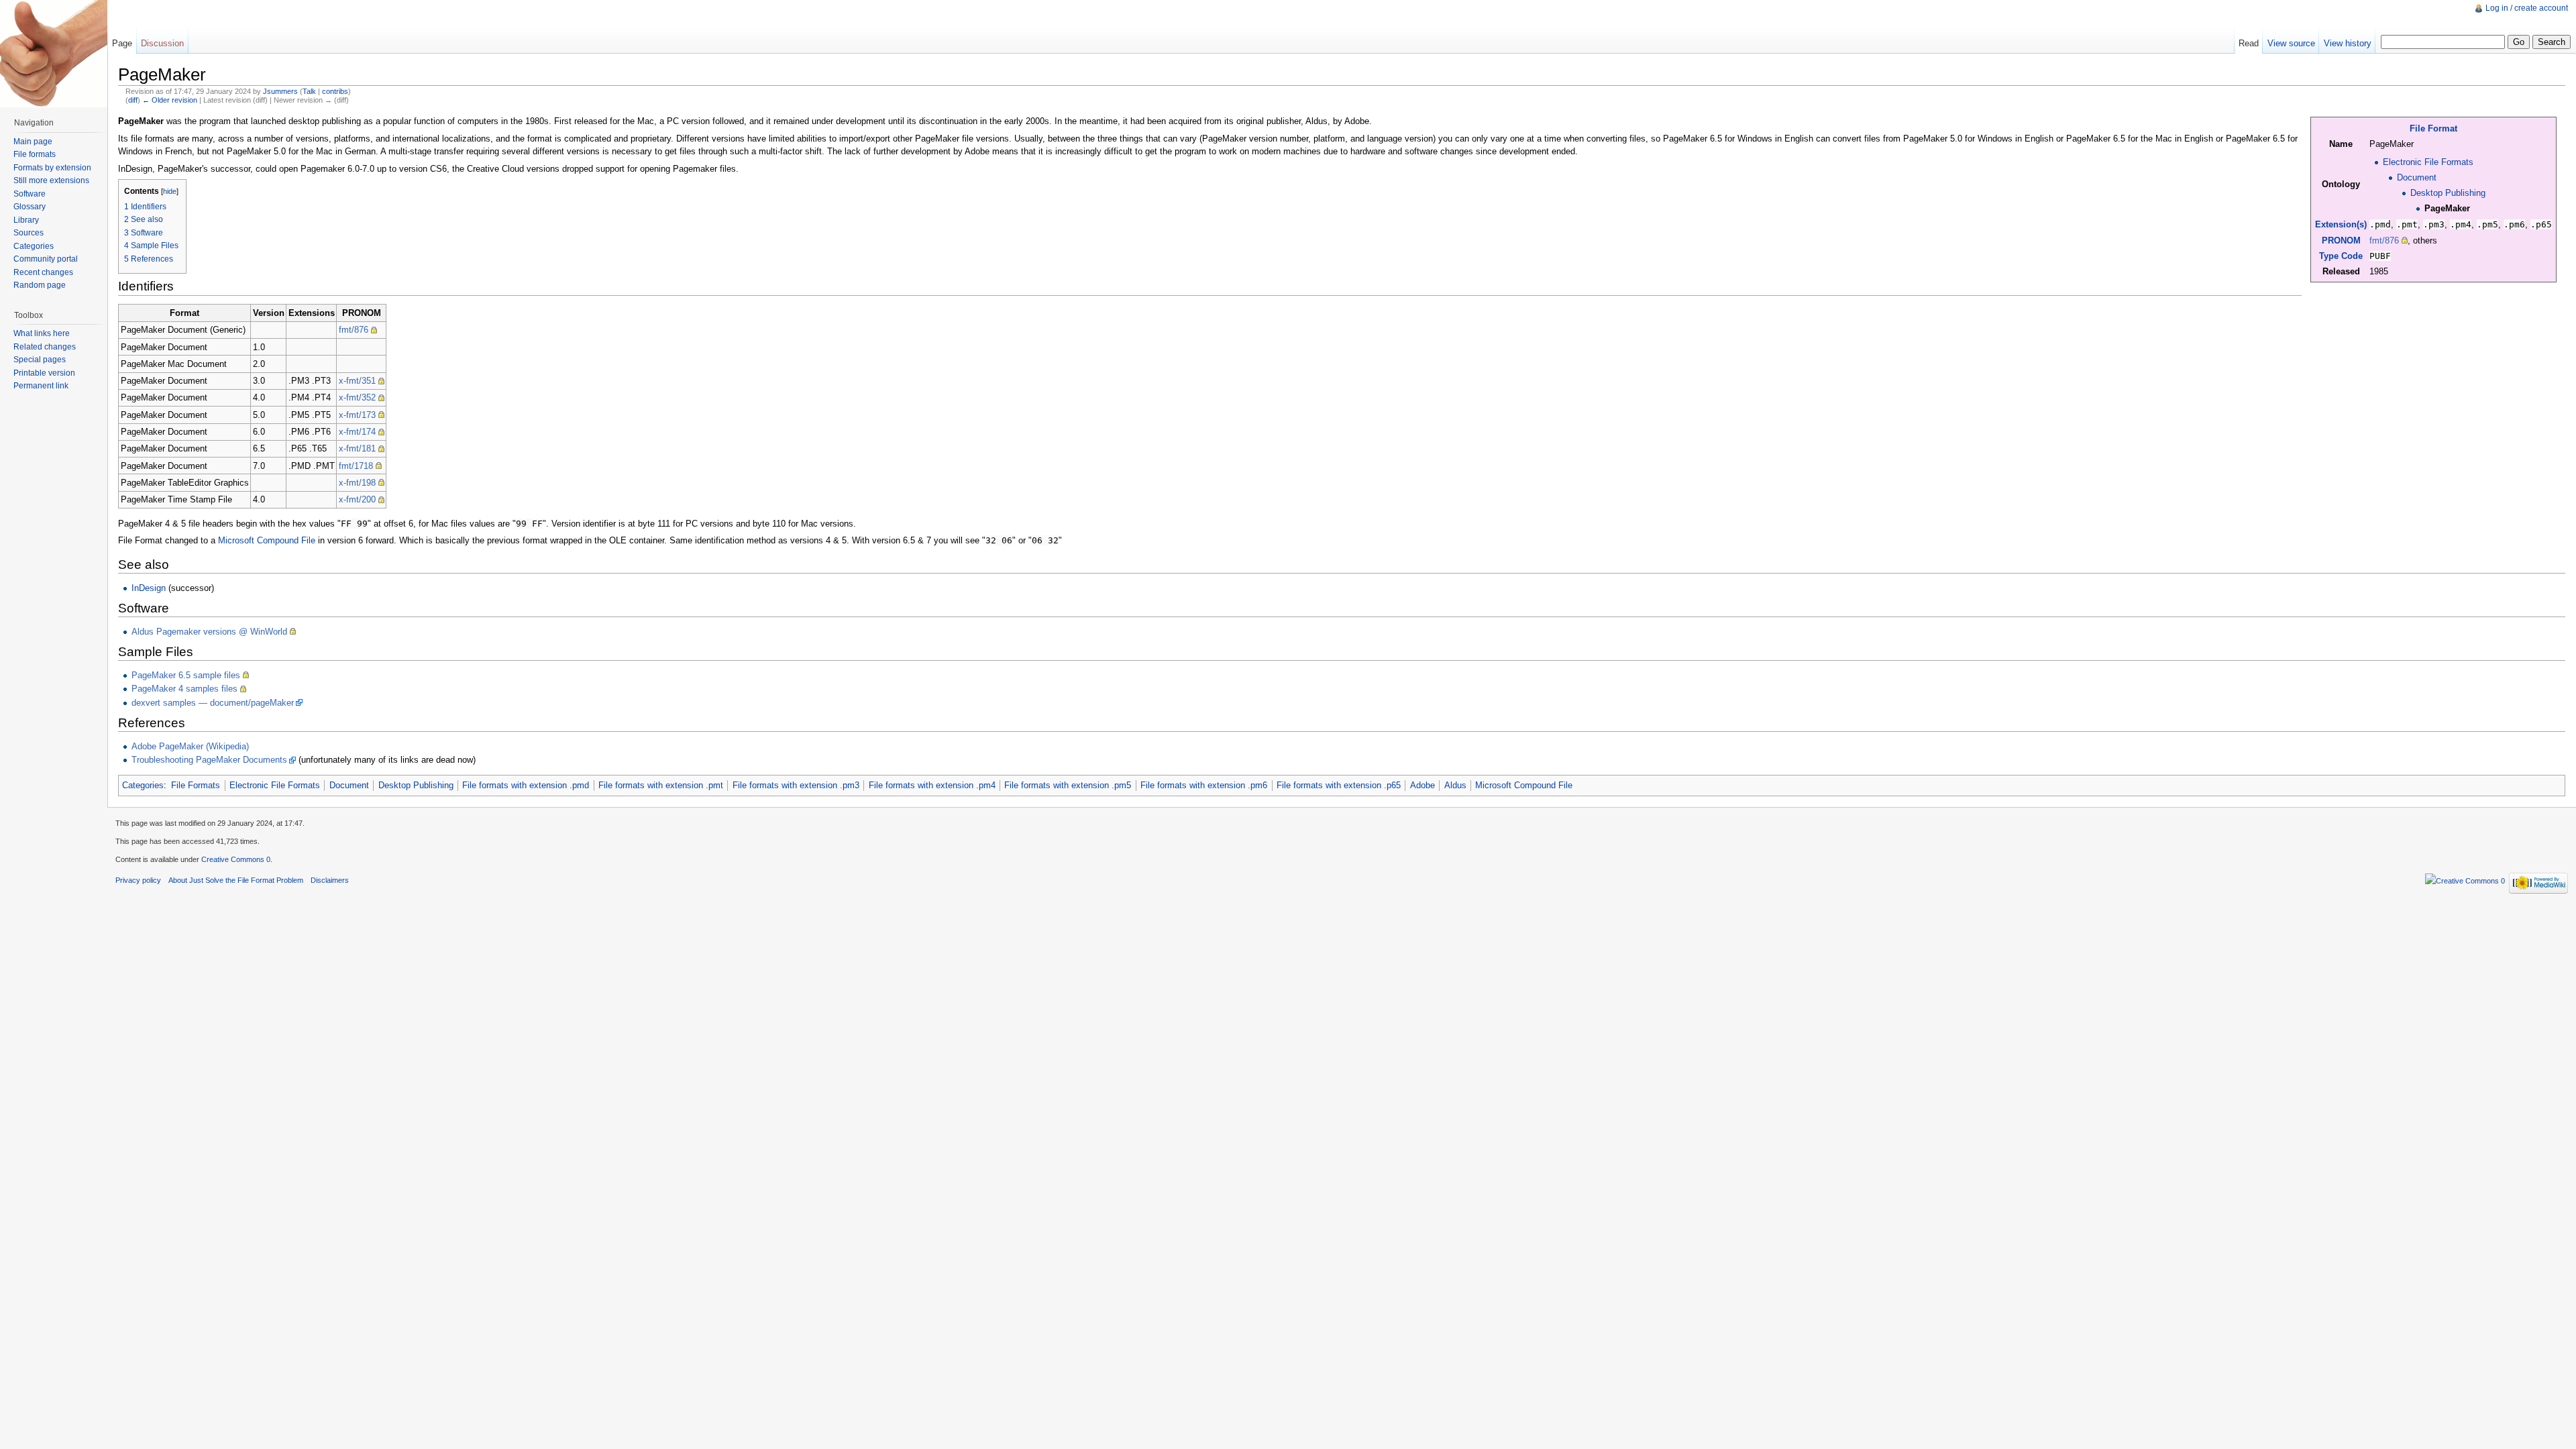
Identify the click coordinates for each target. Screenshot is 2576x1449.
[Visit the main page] (54, 54)
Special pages (40, 360)
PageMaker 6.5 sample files (186, 675)
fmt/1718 (356, 466)
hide (170, 191)
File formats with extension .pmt (661, 785)
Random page (40, 285)
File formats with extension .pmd (526, 785)
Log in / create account (2527, 8)
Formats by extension (52, 168)
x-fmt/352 (357, 397)
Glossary (30, 207)
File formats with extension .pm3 (796, 785)
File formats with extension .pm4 (932, 785)
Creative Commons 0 (236, 859)
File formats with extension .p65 (1339, 785)
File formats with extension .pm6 (1204, 785)
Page (122, 43)
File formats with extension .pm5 (1068, 785)
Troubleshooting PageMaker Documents (209, 760)
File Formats (196, 785)
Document (2417, 177)
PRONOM (2341, 240)
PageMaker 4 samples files (184, 689)
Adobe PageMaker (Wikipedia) (190, 746)
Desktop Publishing (2448, 193)
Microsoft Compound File (267, 540)
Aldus (1455, 785)
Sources (29, 233)
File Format (2433, 128)
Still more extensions (51, 180)
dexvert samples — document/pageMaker (213, 703)
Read (2249, 43)
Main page (33, 142)
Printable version (44, 373)
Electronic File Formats (2428, 162)
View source (2291, 43)
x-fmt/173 (357, 415)
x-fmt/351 (357, 381)
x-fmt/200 (357, 499)
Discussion (162, 43)
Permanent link (41, 386)
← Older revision (170, 100)
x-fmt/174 (357, 432)
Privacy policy (138, 880)
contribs (335, 91)
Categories (143, 785)
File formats (35, 154)
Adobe (1423, 785)
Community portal (46, 259)
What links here (42, 333)
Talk (309, 91)
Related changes (45, 347)
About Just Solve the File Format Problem (236, 880)
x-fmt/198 (357, 483)
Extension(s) (2341, 224)
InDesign (149, 588)
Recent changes (43, 272)
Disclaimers (330, 880)
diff (133, 100)
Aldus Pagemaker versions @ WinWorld (209, 632)
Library (26, 220)
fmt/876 (2384, 240)
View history (2348, 43)
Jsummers (280, 91)
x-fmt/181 (357, 448)
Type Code (2341, 256)
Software (30, 194)
